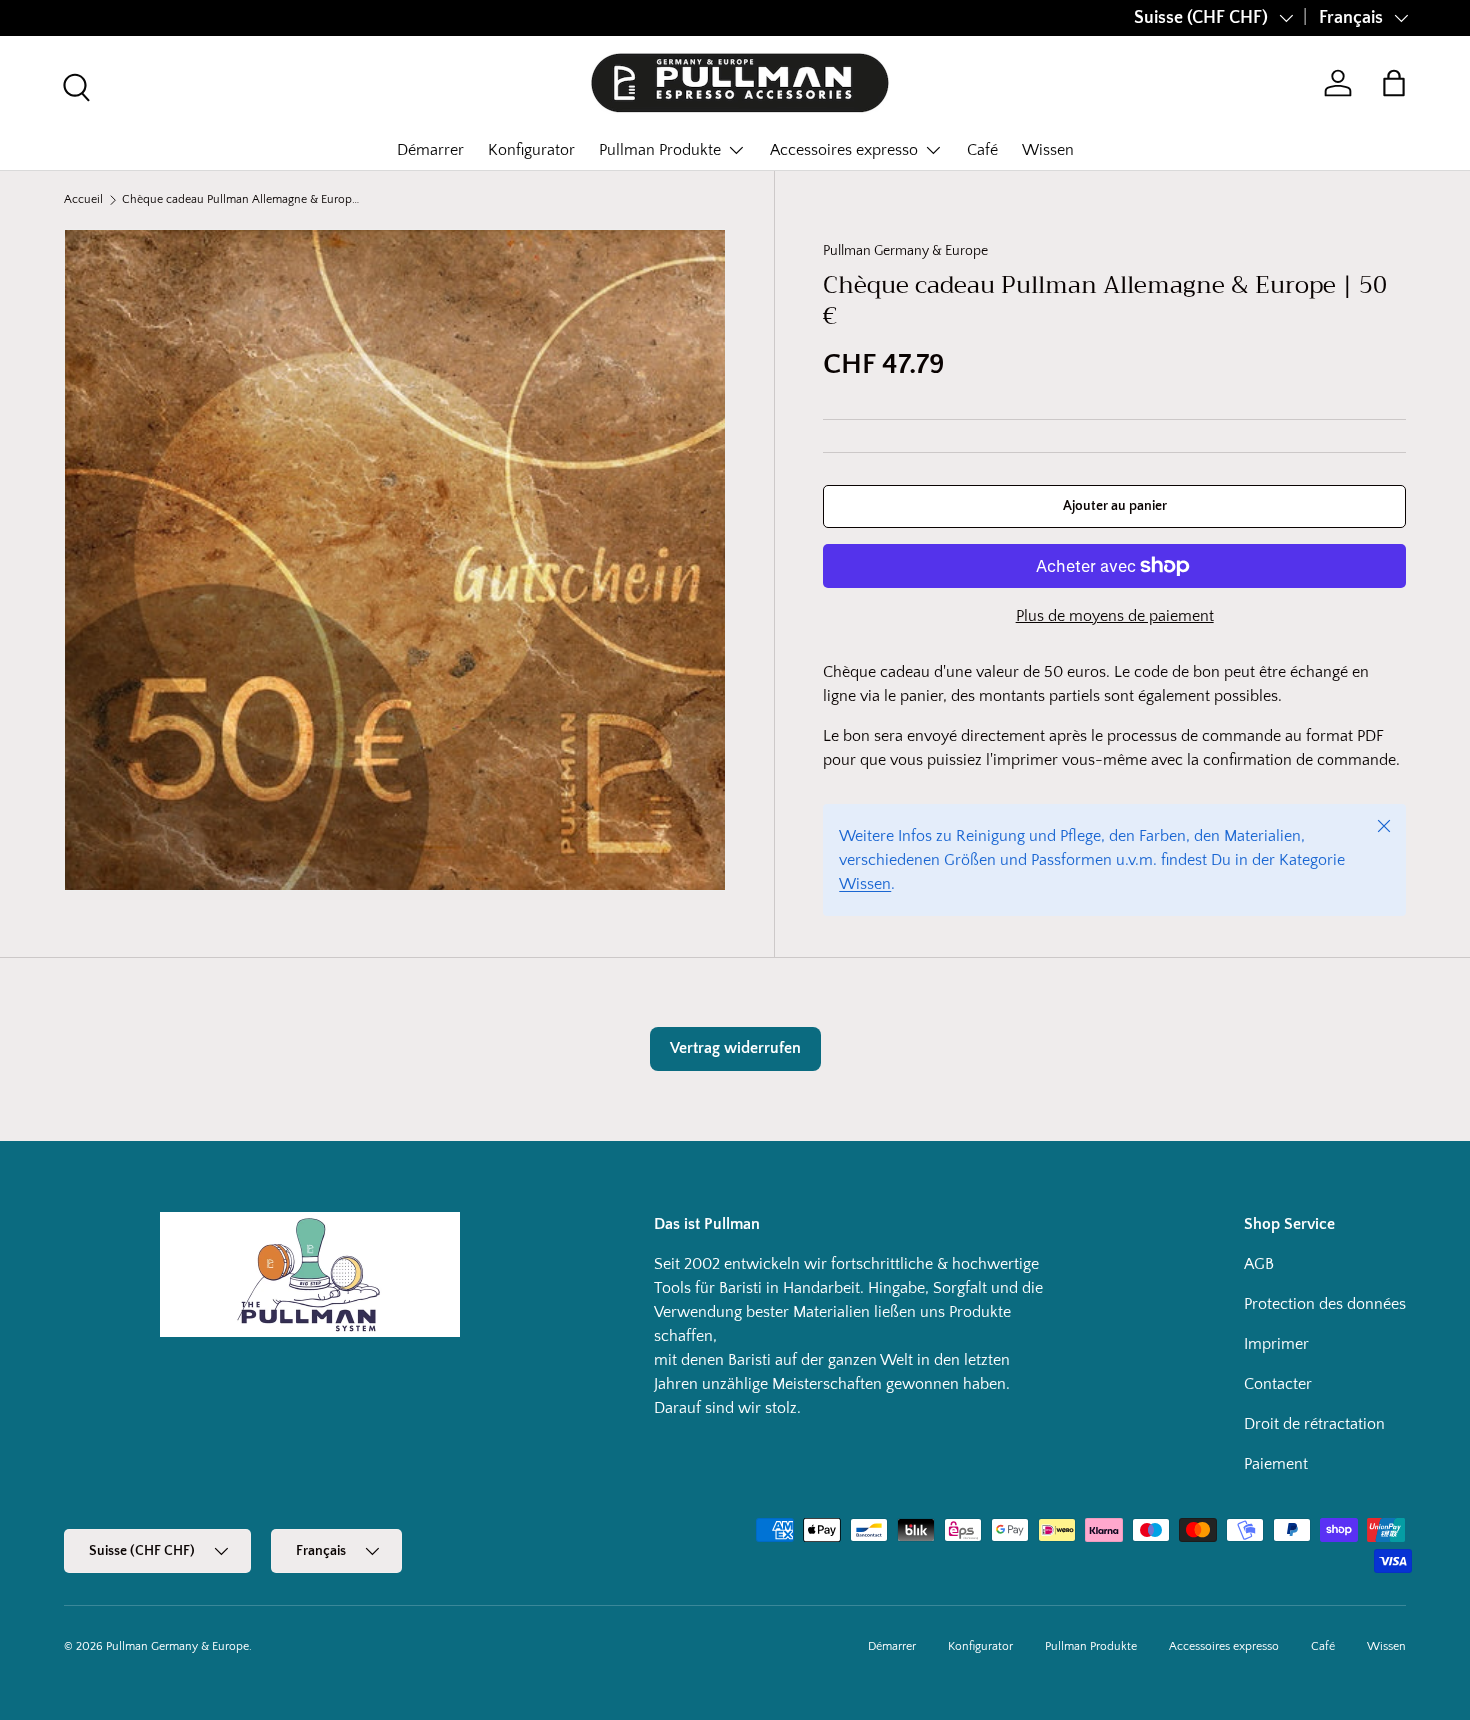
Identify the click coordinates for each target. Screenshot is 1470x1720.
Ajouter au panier (1115, 506)
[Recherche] (74, 85)
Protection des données (1325, 1304)
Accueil (83, 200)
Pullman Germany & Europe (905, 251)
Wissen (1048, 150)
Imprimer (1276, 1344)
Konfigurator (531, 150)
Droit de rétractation (1314, 1424)
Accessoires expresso (844, 150)
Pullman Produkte (660, 150)
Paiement (1276, 1464)
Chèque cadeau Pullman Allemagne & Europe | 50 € (242, 200)
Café (982, 150)
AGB (1259, 1264)
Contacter (1278, 1384)
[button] (1394, 83)
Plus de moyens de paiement (1115, 616)
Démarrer (430, 150)
